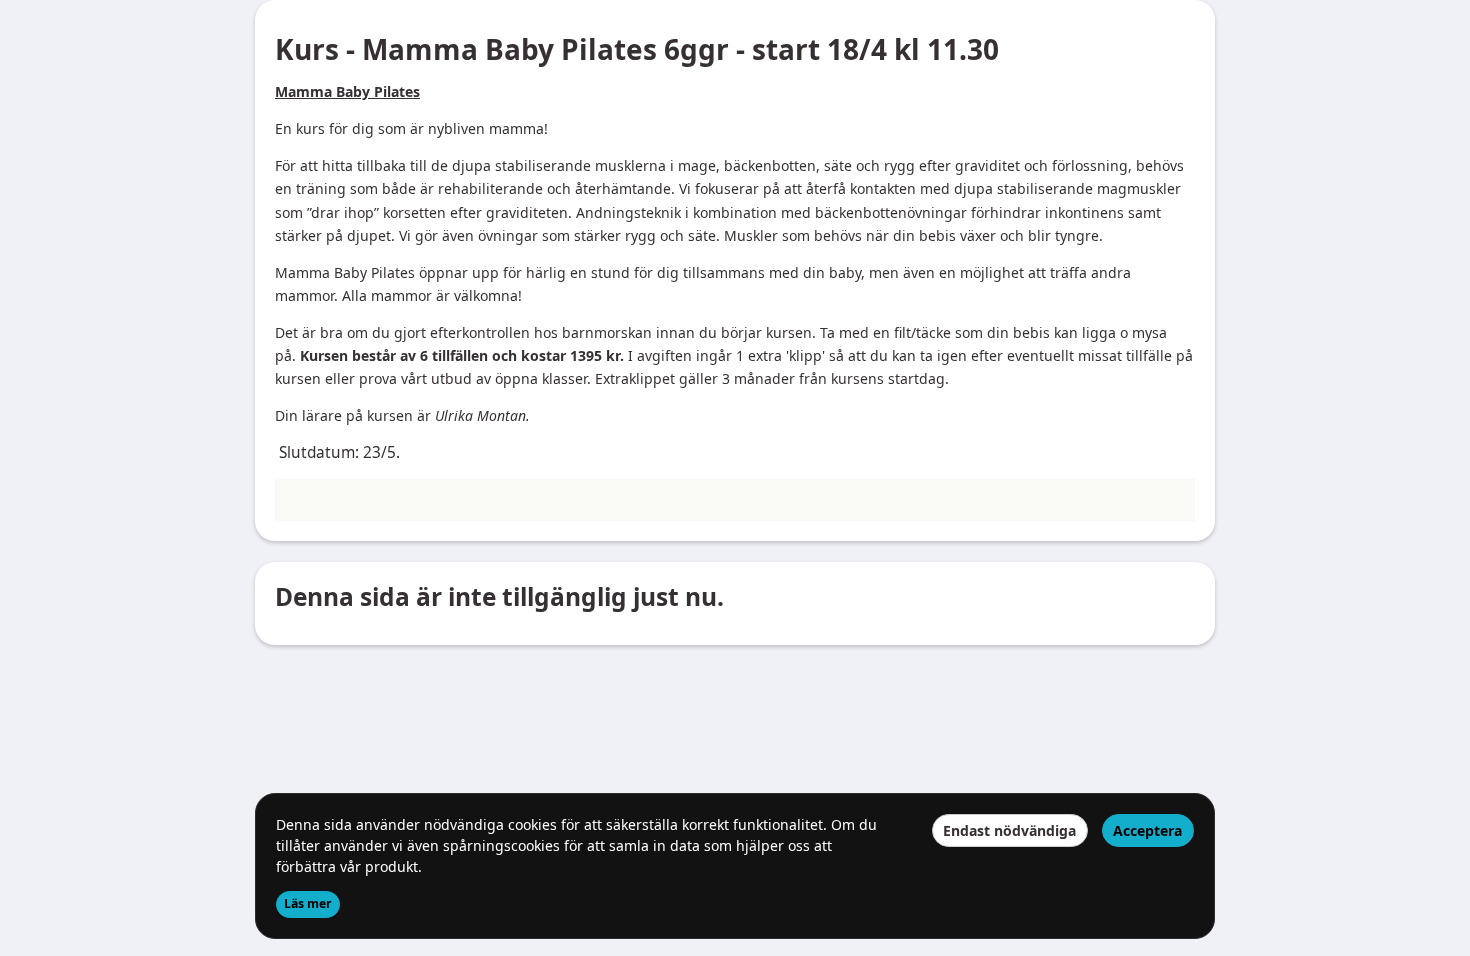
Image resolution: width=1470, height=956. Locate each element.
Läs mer (308, 903)
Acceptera (1147, 830)
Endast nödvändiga (1009, 830)
